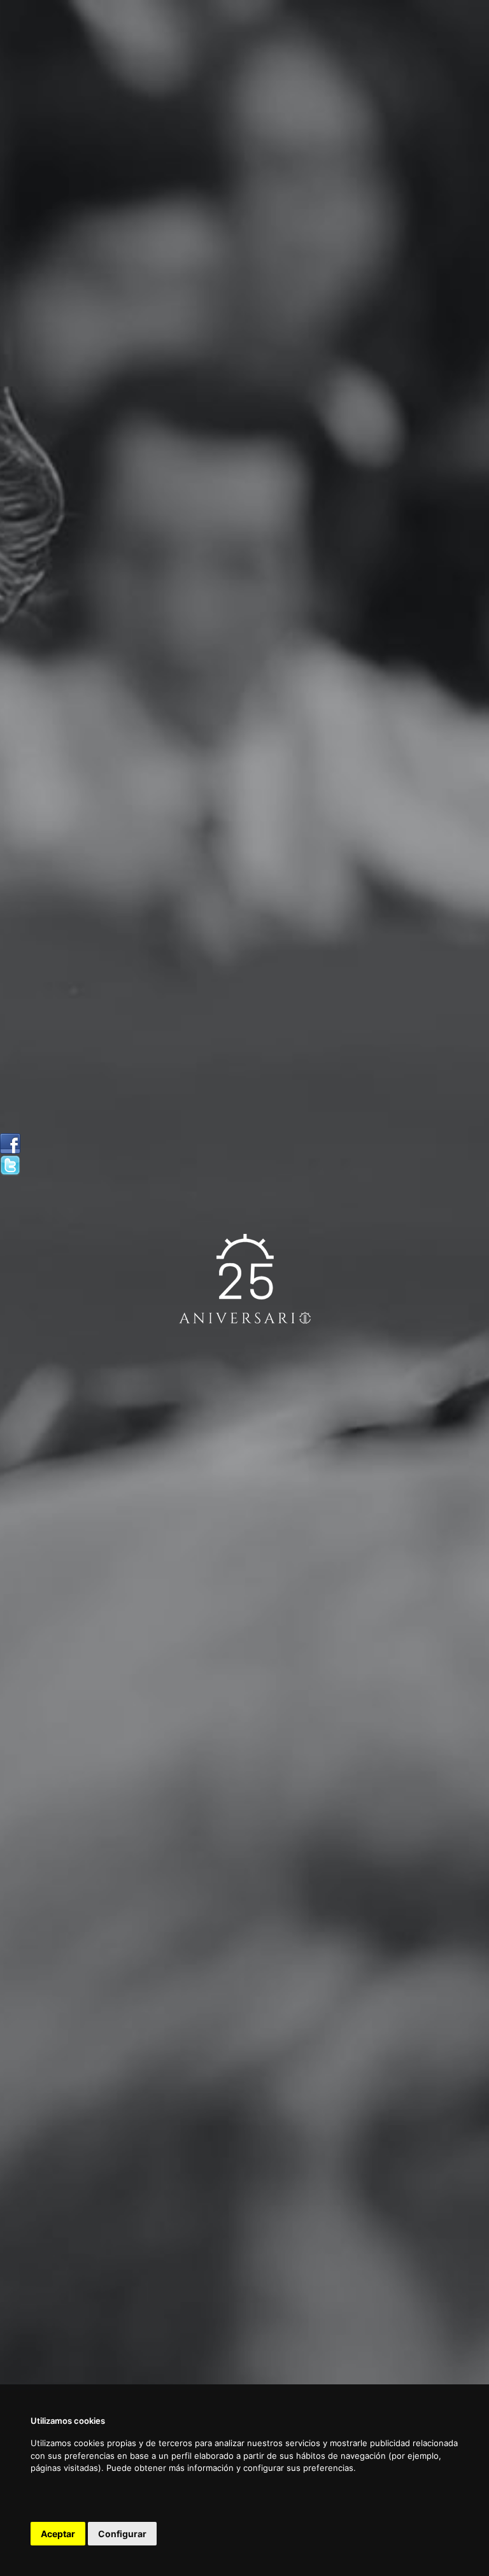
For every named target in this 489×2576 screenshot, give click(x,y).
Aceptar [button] (58, 2534)
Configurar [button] (122, 2534)
